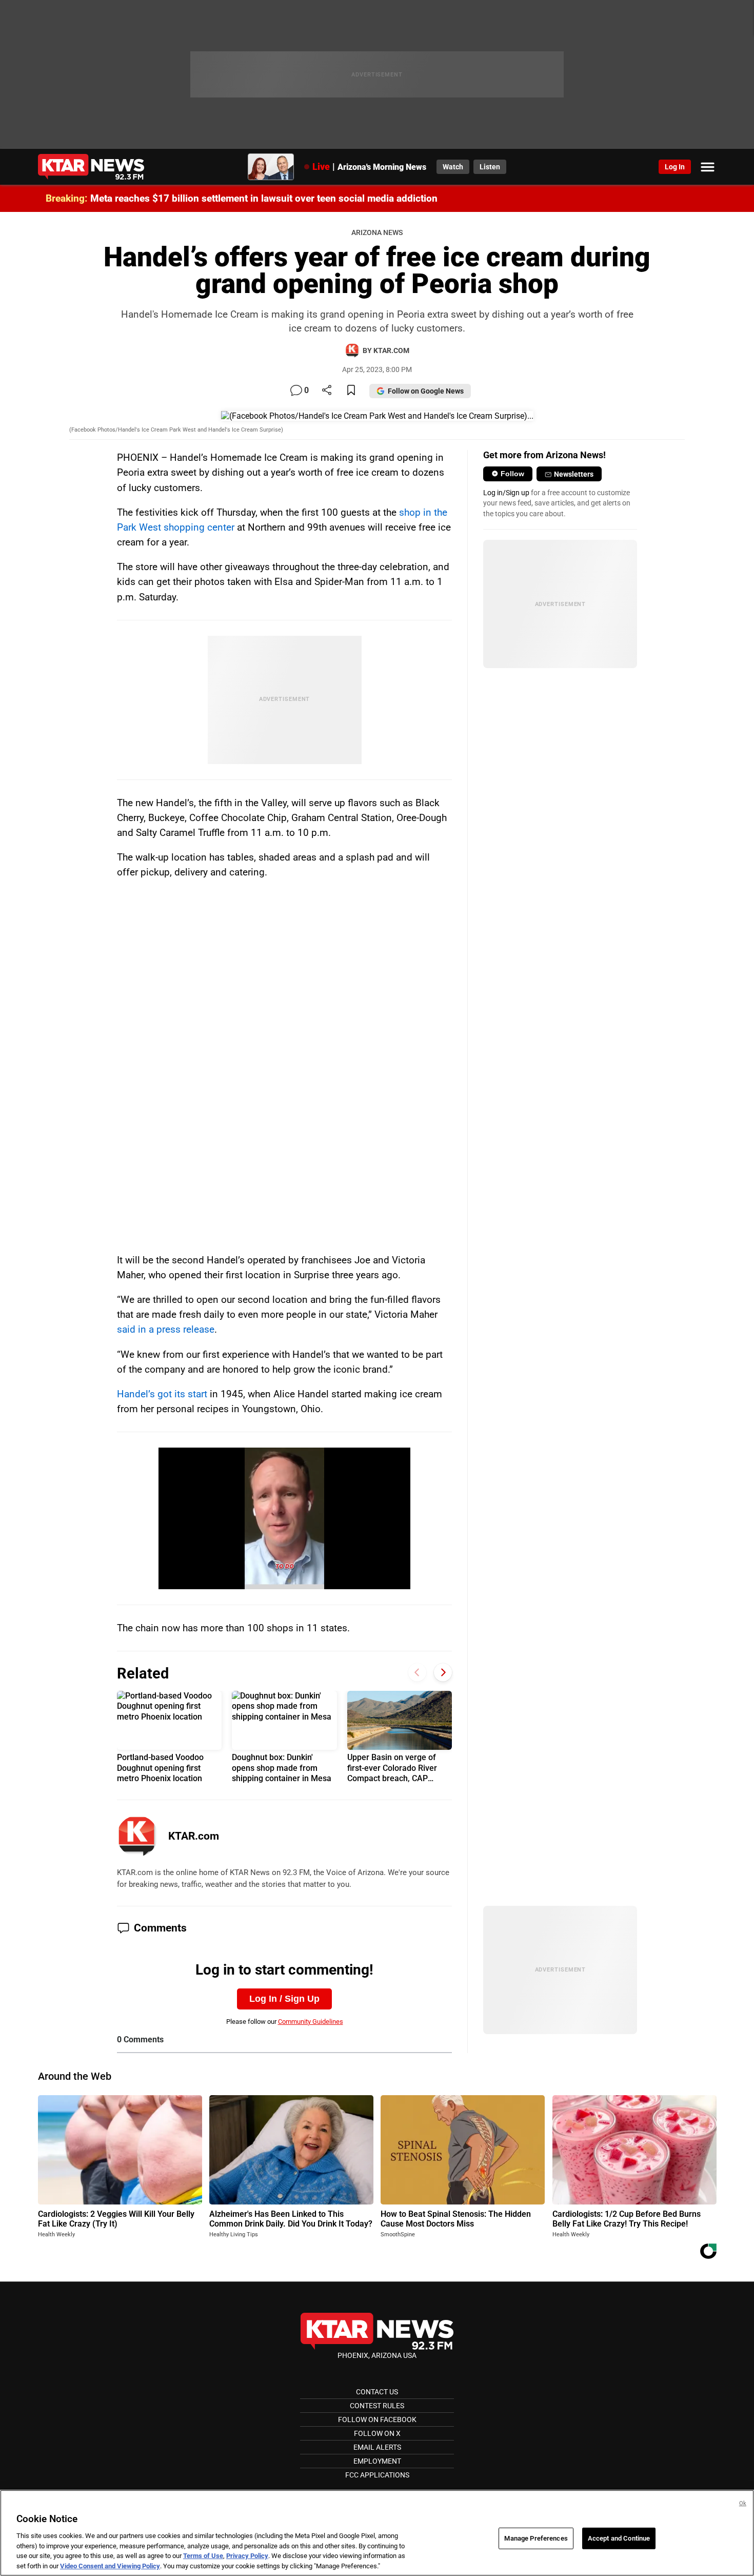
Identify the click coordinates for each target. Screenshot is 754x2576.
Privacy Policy (247, 2556)
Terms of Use (203, 2556)
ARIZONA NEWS (377, 233)
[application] (284, 1518)
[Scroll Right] (443, 1672)
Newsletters (574, 474)
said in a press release (166, 1329)
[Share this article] (327, 391)
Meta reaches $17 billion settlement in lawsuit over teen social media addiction (264, 198)
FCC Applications (377, 2475)
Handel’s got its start (162, 1394)
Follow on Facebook (377, 2419)
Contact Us (377, 2392)
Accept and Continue (619, 2538)
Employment (377, 2461)
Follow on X (377, 2433)
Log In (675, 167)
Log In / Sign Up (284, 1999)
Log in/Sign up (506, 493)
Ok (743, 2503)
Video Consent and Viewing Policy (110, 2565)
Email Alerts (377, 2447)
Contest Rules (377, 2406)
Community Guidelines (311, 2022)
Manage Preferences (536, 2538)
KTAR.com (194, 1836)
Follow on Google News (426, 391)
